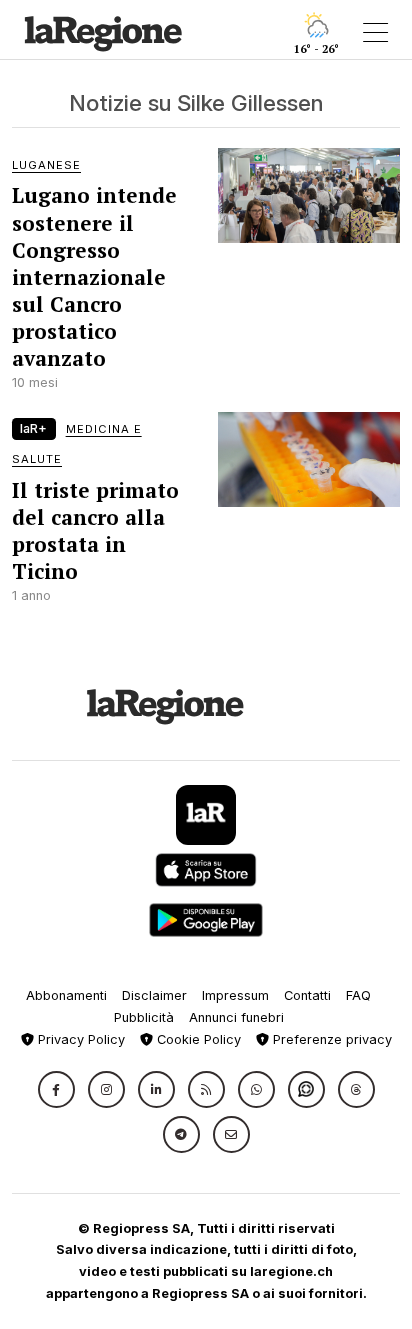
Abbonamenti (66, 995)
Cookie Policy (197, 1039)
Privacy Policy (79, 1039)
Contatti (307, 995)
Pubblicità (144, 1017)
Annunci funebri (236, 1017)
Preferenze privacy (330, 1039)
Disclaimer (154, 995)
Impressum (235, 995)
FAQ (358, 995)
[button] (56, 1089)
